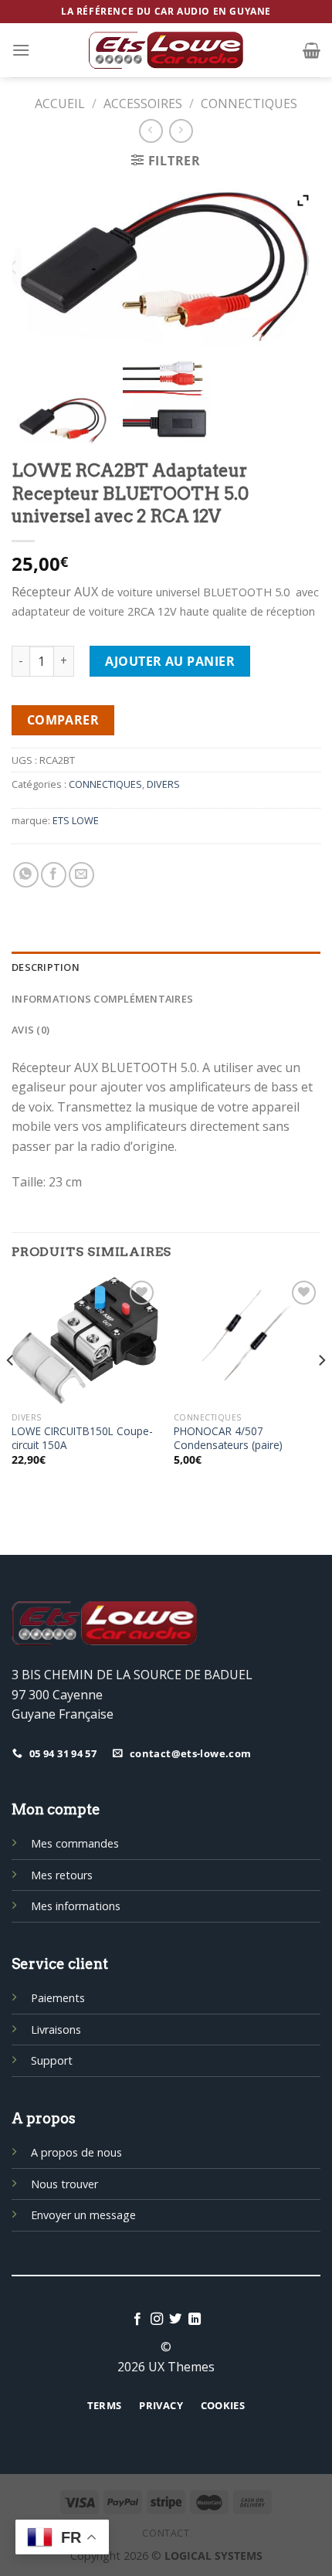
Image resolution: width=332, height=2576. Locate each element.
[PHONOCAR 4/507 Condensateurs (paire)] (247, 1341)
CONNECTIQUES (249, 104)
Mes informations (76, 1906)
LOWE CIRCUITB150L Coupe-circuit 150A (82, 1438)
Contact (166, 2533)
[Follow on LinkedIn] (195, 2320)
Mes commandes (75, 1843)
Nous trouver (64, 2184)
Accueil (60, 104)
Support (52, 2060)
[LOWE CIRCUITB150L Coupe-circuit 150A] (85, 1341)
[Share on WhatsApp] (26, 875)
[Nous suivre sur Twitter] (175, 2320)
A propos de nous (76, 2152)
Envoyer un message (83, 2215)
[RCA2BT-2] (166, 400)
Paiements (58, 1998)
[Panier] (312, 50)
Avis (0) (30, 1030)
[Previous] (11, 1391)
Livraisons (56, 2030)
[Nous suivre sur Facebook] (137, 2320)
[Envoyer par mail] (81, 875)
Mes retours (62, 1875)
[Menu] (21, 50)
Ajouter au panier (170, 661)
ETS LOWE (76, 820)
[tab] (166, 967)
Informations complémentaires (102, 999)
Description (46, 967)
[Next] (321, 1391)
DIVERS (163, 784)
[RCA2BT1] (63, 420)
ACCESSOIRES (143, 104)
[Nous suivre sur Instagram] (157, 2320)
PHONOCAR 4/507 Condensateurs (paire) (228, 1438)
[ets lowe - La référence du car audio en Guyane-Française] (166, 50)
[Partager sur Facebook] (54, 875)
